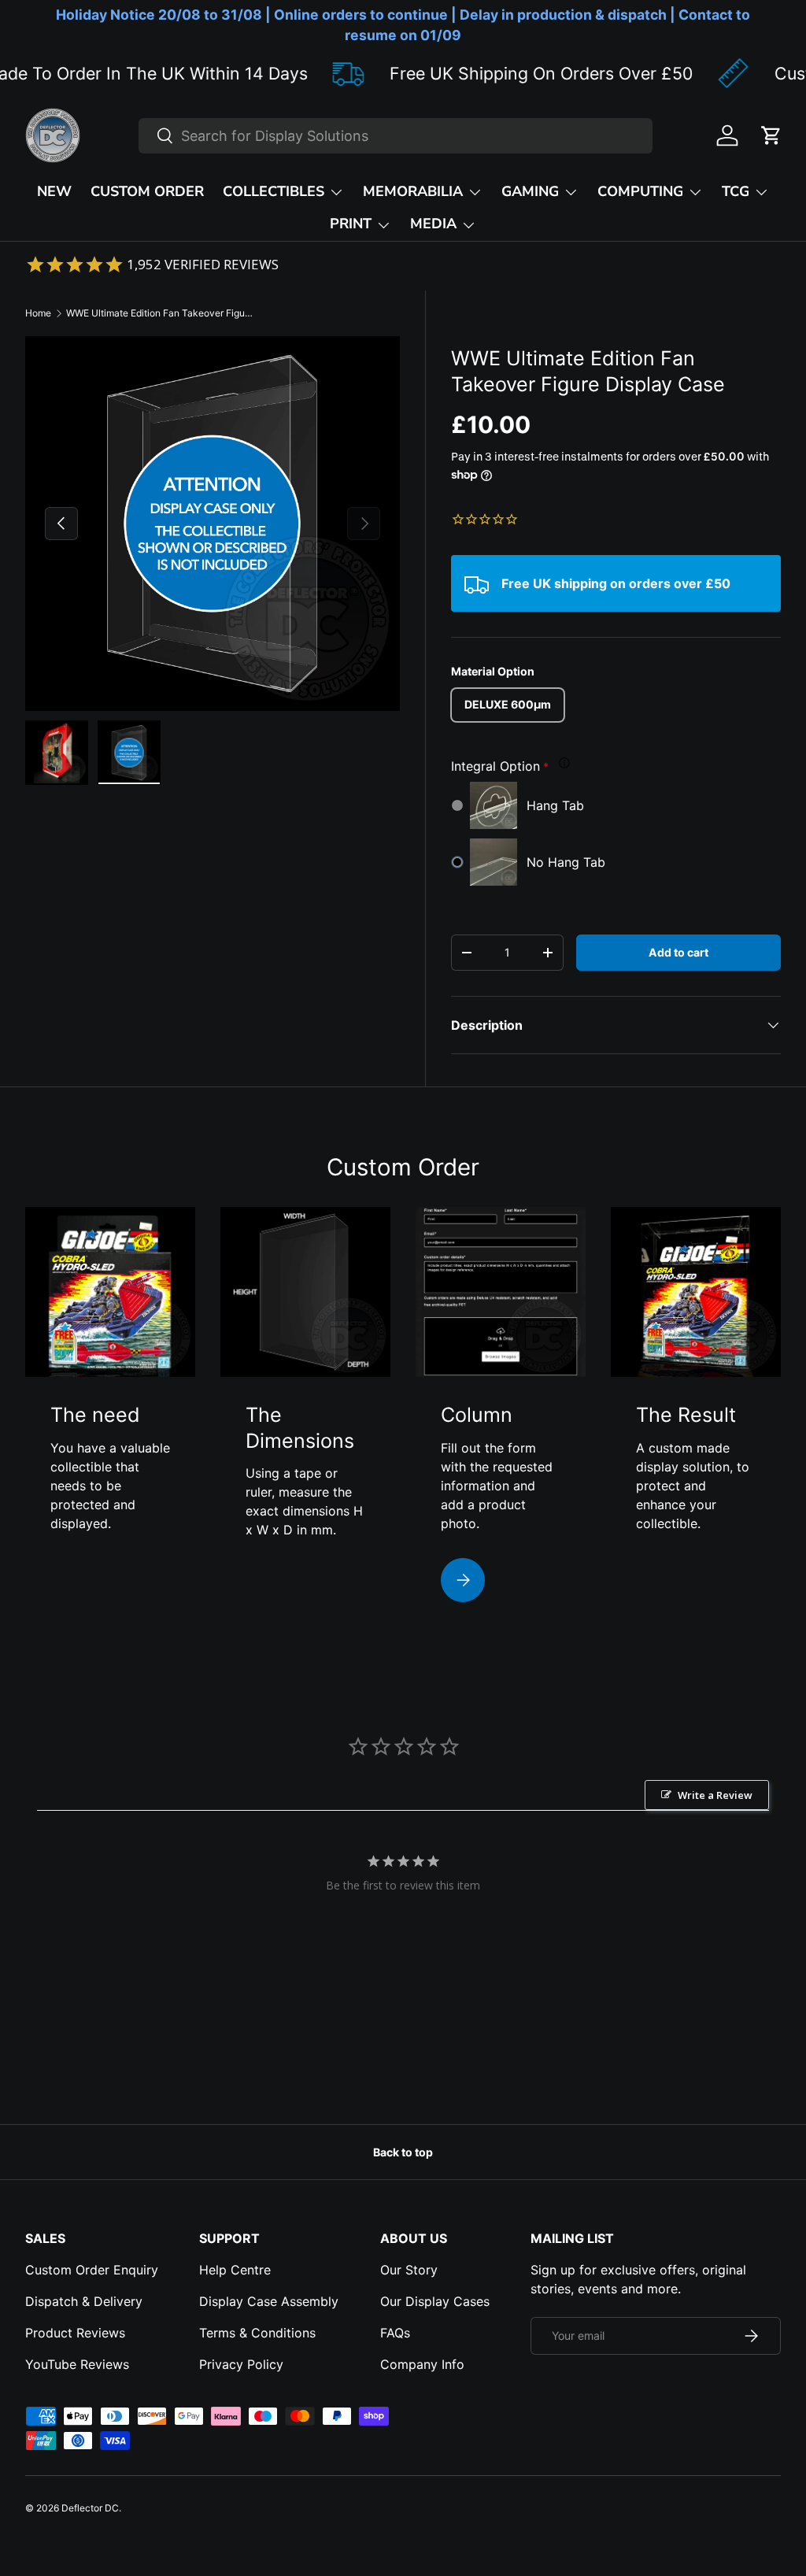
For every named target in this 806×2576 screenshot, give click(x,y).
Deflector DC (90, 2508)
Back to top (403, 2152)
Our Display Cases (435, 2301)
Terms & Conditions (257, 2333)
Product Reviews (75, 2333)
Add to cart (678, 952)
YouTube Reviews (77, 2364)
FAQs (395, 2333)
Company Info (422, 2364)
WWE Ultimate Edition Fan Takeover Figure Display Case (161, 313)
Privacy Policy (241, 2364)
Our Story (409, 2270)
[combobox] (396, 136)
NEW (54, 191)
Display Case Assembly (269, 2301)
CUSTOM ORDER (147, 191)
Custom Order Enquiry (92, 2270)
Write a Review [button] (715, 1795)
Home (38, 313)
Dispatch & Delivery (84, 2301)
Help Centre (235, 2270)
